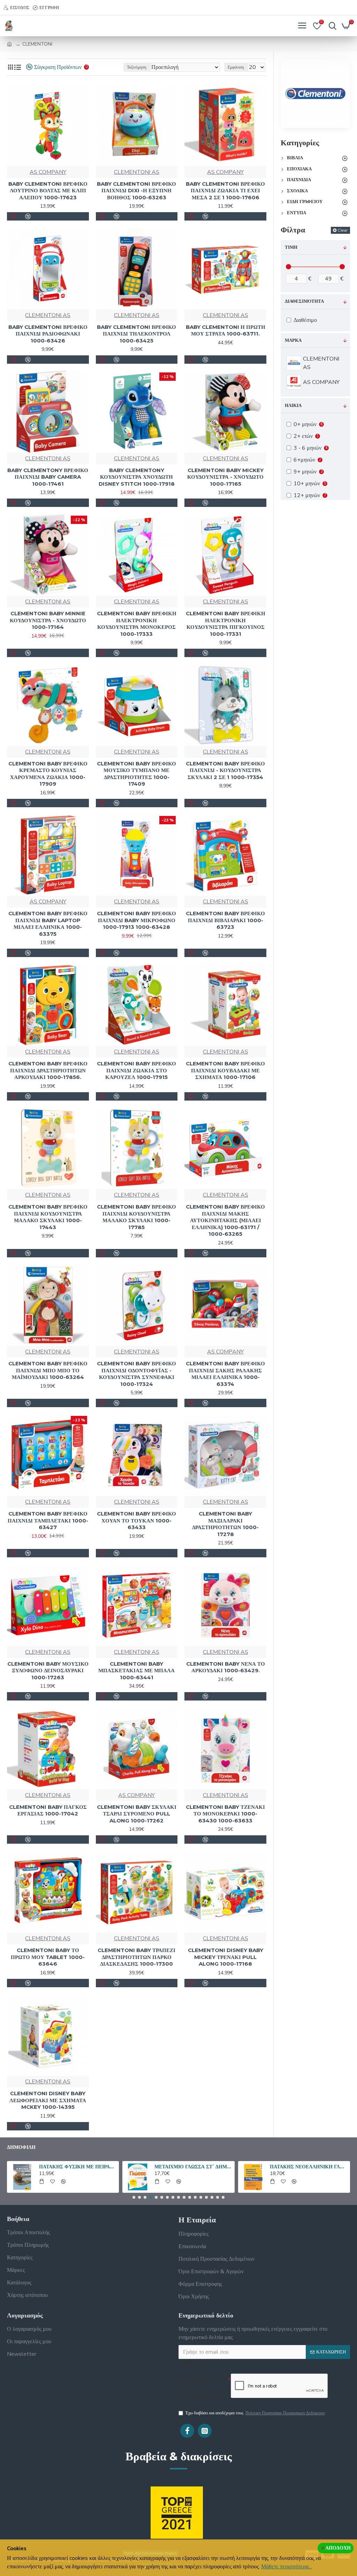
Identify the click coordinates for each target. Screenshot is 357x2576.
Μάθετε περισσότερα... (286, 2567)
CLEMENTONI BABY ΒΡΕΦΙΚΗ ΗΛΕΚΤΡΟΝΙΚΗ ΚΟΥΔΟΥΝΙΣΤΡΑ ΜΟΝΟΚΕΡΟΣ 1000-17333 (137, 624)
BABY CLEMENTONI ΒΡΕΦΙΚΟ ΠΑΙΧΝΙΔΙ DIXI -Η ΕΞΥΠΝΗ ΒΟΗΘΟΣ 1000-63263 (136, 191)
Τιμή (291, 247)
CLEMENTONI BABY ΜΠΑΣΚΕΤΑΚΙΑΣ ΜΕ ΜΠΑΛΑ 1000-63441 (136, 1671)
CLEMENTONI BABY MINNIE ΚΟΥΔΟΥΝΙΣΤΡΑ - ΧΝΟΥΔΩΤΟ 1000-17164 (48, 620)
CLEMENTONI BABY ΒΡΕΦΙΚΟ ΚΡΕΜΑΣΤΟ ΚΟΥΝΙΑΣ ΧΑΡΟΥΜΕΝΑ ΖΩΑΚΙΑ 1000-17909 (48, 774)
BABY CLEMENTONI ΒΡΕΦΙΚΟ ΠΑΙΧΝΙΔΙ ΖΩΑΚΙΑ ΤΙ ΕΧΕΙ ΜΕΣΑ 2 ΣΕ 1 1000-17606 (225, 191)
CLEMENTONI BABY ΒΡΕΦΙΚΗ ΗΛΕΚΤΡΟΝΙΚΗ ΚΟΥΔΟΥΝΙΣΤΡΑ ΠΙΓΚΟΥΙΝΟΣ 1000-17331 (226, 624)
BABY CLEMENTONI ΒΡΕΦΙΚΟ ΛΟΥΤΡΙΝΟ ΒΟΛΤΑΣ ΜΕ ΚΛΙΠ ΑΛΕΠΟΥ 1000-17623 (48, 191)
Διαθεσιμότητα (304, 301)
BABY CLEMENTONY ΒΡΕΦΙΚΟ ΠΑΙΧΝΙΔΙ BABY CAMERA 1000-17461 (48, 477)
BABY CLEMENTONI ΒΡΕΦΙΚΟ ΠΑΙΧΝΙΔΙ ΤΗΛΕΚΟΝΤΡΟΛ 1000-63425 (136, 334)
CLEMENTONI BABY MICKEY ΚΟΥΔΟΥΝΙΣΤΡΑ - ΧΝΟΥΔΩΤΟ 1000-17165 (225, 477)
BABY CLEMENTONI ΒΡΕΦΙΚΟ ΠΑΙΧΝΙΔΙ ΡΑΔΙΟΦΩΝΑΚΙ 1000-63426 (48, 334)
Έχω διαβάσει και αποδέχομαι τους (255, 2413)
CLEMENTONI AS (137, 172)
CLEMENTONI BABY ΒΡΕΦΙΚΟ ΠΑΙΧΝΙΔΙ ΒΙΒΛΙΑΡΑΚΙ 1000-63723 (225, 920)
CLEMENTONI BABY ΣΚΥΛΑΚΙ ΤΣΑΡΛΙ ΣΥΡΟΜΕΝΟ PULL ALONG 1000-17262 (137, 1814)
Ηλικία (293, 406)
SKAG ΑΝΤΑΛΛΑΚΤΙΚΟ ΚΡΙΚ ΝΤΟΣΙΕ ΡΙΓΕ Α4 (78, 2167)
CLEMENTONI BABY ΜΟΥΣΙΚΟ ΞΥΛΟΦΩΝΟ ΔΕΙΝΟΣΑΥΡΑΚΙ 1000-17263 (48, 1671)
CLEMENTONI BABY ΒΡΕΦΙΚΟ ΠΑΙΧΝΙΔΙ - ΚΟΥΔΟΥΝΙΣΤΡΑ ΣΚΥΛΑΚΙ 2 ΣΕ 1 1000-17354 (225, 770)
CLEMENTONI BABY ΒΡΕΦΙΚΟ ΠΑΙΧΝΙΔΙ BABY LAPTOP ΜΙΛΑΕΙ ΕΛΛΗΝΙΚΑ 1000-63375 (48, 924)
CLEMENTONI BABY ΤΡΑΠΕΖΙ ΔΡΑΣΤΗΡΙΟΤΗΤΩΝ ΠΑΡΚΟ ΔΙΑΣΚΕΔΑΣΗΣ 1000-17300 (136, 1957)
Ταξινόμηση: (137, 67)
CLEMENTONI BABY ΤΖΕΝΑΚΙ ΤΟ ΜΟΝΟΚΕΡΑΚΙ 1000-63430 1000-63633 (225, 1814)
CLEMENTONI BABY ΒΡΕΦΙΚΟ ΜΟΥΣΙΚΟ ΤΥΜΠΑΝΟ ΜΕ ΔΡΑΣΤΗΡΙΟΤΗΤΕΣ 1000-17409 (136, 774)
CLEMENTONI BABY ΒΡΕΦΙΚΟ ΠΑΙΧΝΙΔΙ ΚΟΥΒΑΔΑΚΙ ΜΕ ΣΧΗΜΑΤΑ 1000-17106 (225, 1070)
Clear (343, 230)
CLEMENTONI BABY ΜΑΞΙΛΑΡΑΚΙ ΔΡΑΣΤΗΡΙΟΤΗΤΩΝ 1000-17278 (225, 1524)
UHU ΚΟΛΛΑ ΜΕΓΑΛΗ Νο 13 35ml (309, 2167)
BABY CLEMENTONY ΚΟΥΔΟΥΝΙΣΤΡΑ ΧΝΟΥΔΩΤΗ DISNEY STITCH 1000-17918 (137, 477)
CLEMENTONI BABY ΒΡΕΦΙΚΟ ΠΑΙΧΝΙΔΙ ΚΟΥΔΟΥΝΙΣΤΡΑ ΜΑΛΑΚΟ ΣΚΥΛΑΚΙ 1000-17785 (136, 1217)
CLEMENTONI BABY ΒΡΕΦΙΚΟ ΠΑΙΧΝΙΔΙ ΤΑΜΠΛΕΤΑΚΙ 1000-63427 (48, 1520)
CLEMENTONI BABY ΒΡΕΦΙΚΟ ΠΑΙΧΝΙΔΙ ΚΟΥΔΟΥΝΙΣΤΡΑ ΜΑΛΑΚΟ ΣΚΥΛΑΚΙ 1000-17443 (48, 1217)
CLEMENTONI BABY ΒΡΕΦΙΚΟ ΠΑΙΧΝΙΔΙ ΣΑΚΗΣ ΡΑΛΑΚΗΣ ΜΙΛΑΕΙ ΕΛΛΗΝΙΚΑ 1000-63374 (225, 1374)
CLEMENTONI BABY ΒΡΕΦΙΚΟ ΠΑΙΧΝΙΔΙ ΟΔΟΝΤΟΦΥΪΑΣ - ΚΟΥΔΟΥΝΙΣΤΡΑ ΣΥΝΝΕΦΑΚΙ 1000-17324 (136, 1374)
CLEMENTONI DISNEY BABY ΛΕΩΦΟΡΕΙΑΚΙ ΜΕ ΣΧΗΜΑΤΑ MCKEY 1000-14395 (48, 2100)
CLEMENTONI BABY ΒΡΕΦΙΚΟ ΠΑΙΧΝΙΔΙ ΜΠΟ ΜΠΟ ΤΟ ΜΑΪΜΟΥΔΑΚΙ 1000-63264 (48, 1370)
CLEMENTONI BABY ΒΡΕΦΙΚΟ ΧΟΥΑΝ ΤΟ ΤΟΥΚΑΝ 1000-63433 (136, 1520)
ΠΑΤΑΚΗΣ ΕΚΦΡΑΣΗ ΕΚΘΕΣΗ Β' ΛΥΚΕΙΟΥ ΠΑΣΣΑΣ (193, 2167)
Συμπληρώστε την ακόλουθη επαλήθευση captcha (202, 2389)
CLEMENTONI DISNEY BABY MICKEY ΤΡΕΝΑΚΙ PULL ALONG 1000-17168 (226, 1957)
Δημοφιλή (21, 2147)
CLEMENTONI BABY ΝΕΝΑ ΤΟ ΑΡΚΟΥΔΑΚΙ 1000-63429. (226, 1667)
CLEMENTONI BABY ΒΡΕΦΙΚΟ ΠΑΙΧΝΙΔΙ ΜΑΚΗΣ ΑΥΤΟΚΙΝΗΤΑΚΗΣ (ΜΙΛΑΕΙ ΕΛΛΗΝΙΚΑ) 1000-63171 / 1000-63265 (225, 1220)
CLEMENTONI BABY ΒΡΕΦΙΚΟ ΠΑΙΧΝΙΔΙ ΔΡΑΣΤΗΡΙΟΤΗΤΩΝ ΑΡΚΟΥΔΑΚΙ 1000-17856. (48, 1070)
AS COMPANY (48, 172)
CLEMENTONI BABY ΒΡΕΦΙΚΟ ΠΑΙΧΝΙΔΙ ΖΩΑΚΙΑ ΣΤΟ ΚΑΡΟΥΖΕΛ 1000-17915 (136, 1070)
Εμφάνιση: (236, 67)
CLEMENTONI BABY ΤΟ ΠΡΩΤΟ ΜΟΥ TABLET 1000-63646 (48, 1957)
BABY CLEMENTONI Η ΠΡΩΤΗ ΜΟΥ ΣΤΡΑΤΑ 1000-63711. (226, 330)
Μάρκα (293, 340)
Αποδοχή (338, 2548)
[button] (134, 2197)
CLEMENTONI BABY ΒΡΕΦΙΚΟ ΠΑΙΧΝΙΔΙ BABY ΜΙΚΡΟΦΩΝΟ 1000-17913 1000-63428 (136, 920)
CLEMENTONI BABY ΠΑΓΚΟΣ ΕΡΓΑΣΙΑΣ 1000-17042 (48, 1810)
